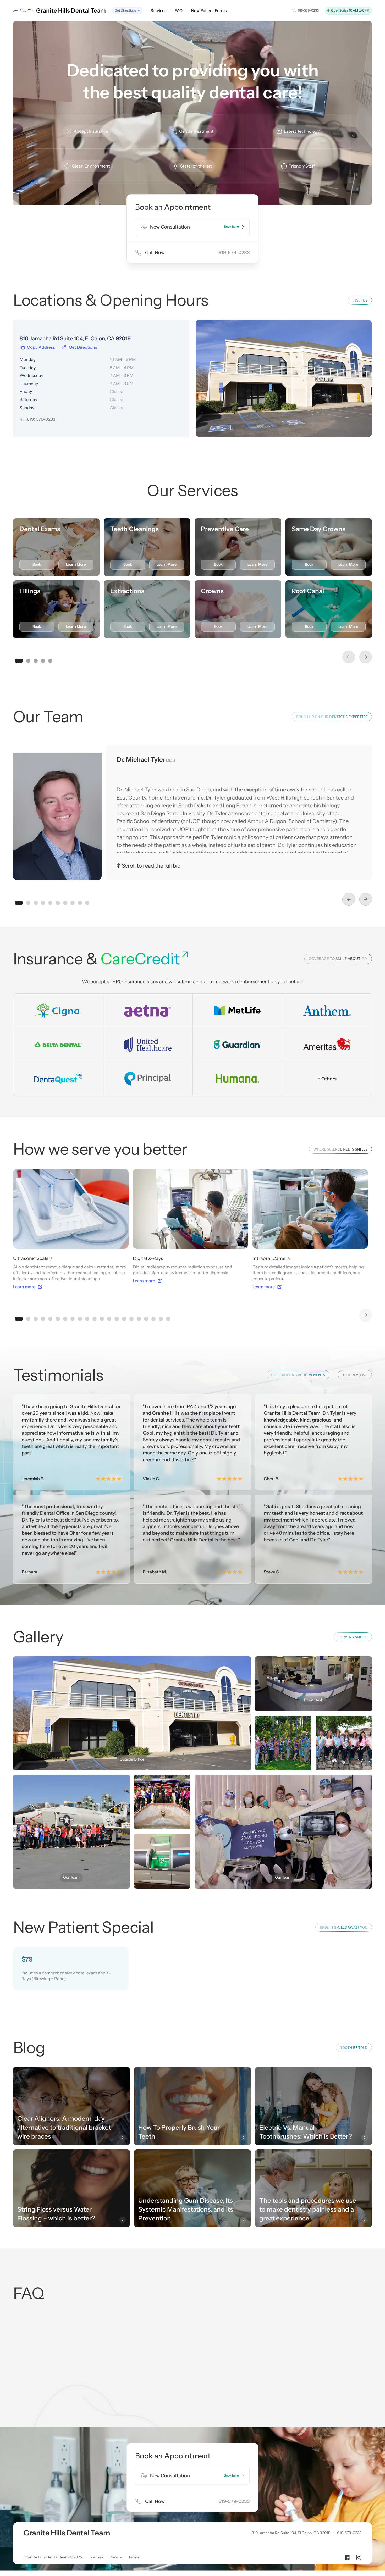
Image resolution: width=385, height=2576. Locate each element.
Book (37, 564)
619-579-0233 (349, 2533)
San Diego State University (173, 813)
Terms (134, 2557)
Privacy (116, 2557)
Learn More (76, 564)
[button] (127, 10)
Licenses (96, 2557)
